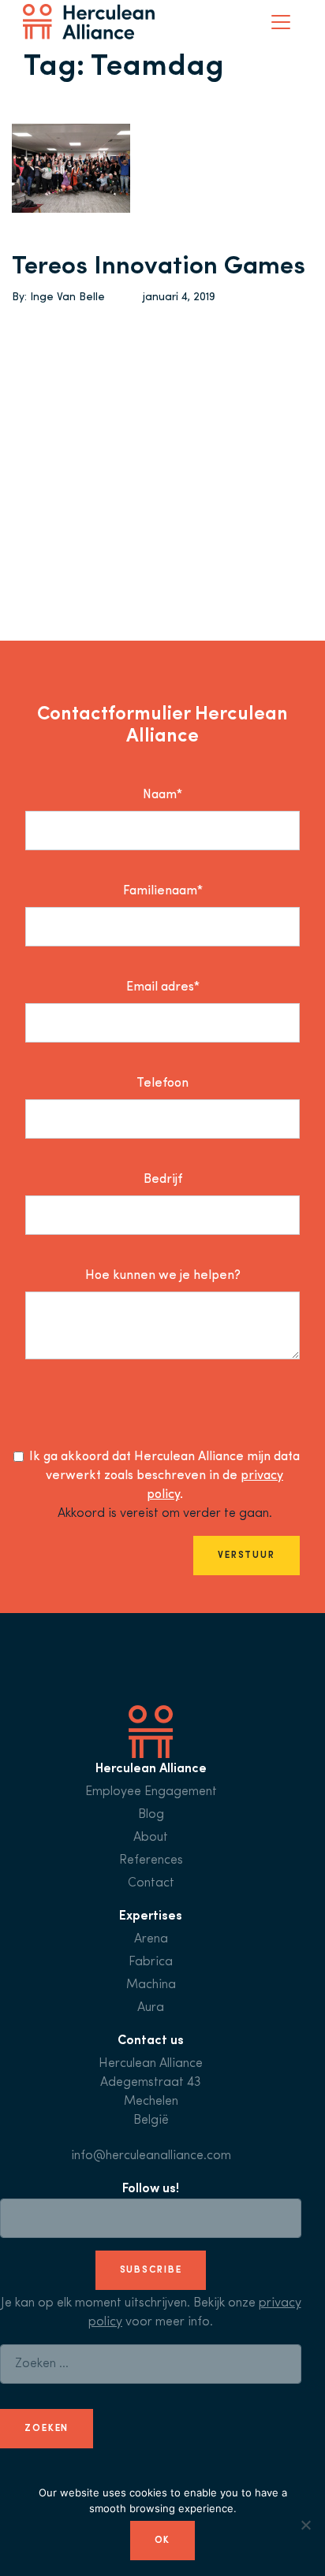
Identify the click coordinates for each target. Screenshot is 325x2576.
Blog (151, 1815)
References (151, 1860)
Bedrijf (163, 1180)
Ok (163, 2541)
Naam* (162, 795)
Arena (151, 1939)
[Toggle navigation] (281, 22)
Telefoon (162, 1084)
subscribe (151, 2270)
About (151, 1838)
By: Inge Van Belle (58, 297)
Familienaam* (163, 891)
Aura (151, 2008)
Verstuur (247, 1556)
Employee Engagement (151, 1792)
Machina (151, 1985)
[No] (305, 2525)
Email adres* (163, 987)
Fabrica (151, 1962)
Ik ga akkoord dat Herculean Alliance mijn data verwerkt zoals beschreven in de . (164, 1476)
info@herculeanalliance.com (151, 2156)
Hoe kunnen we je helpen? (163, 1276)
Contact (151, 1883)
